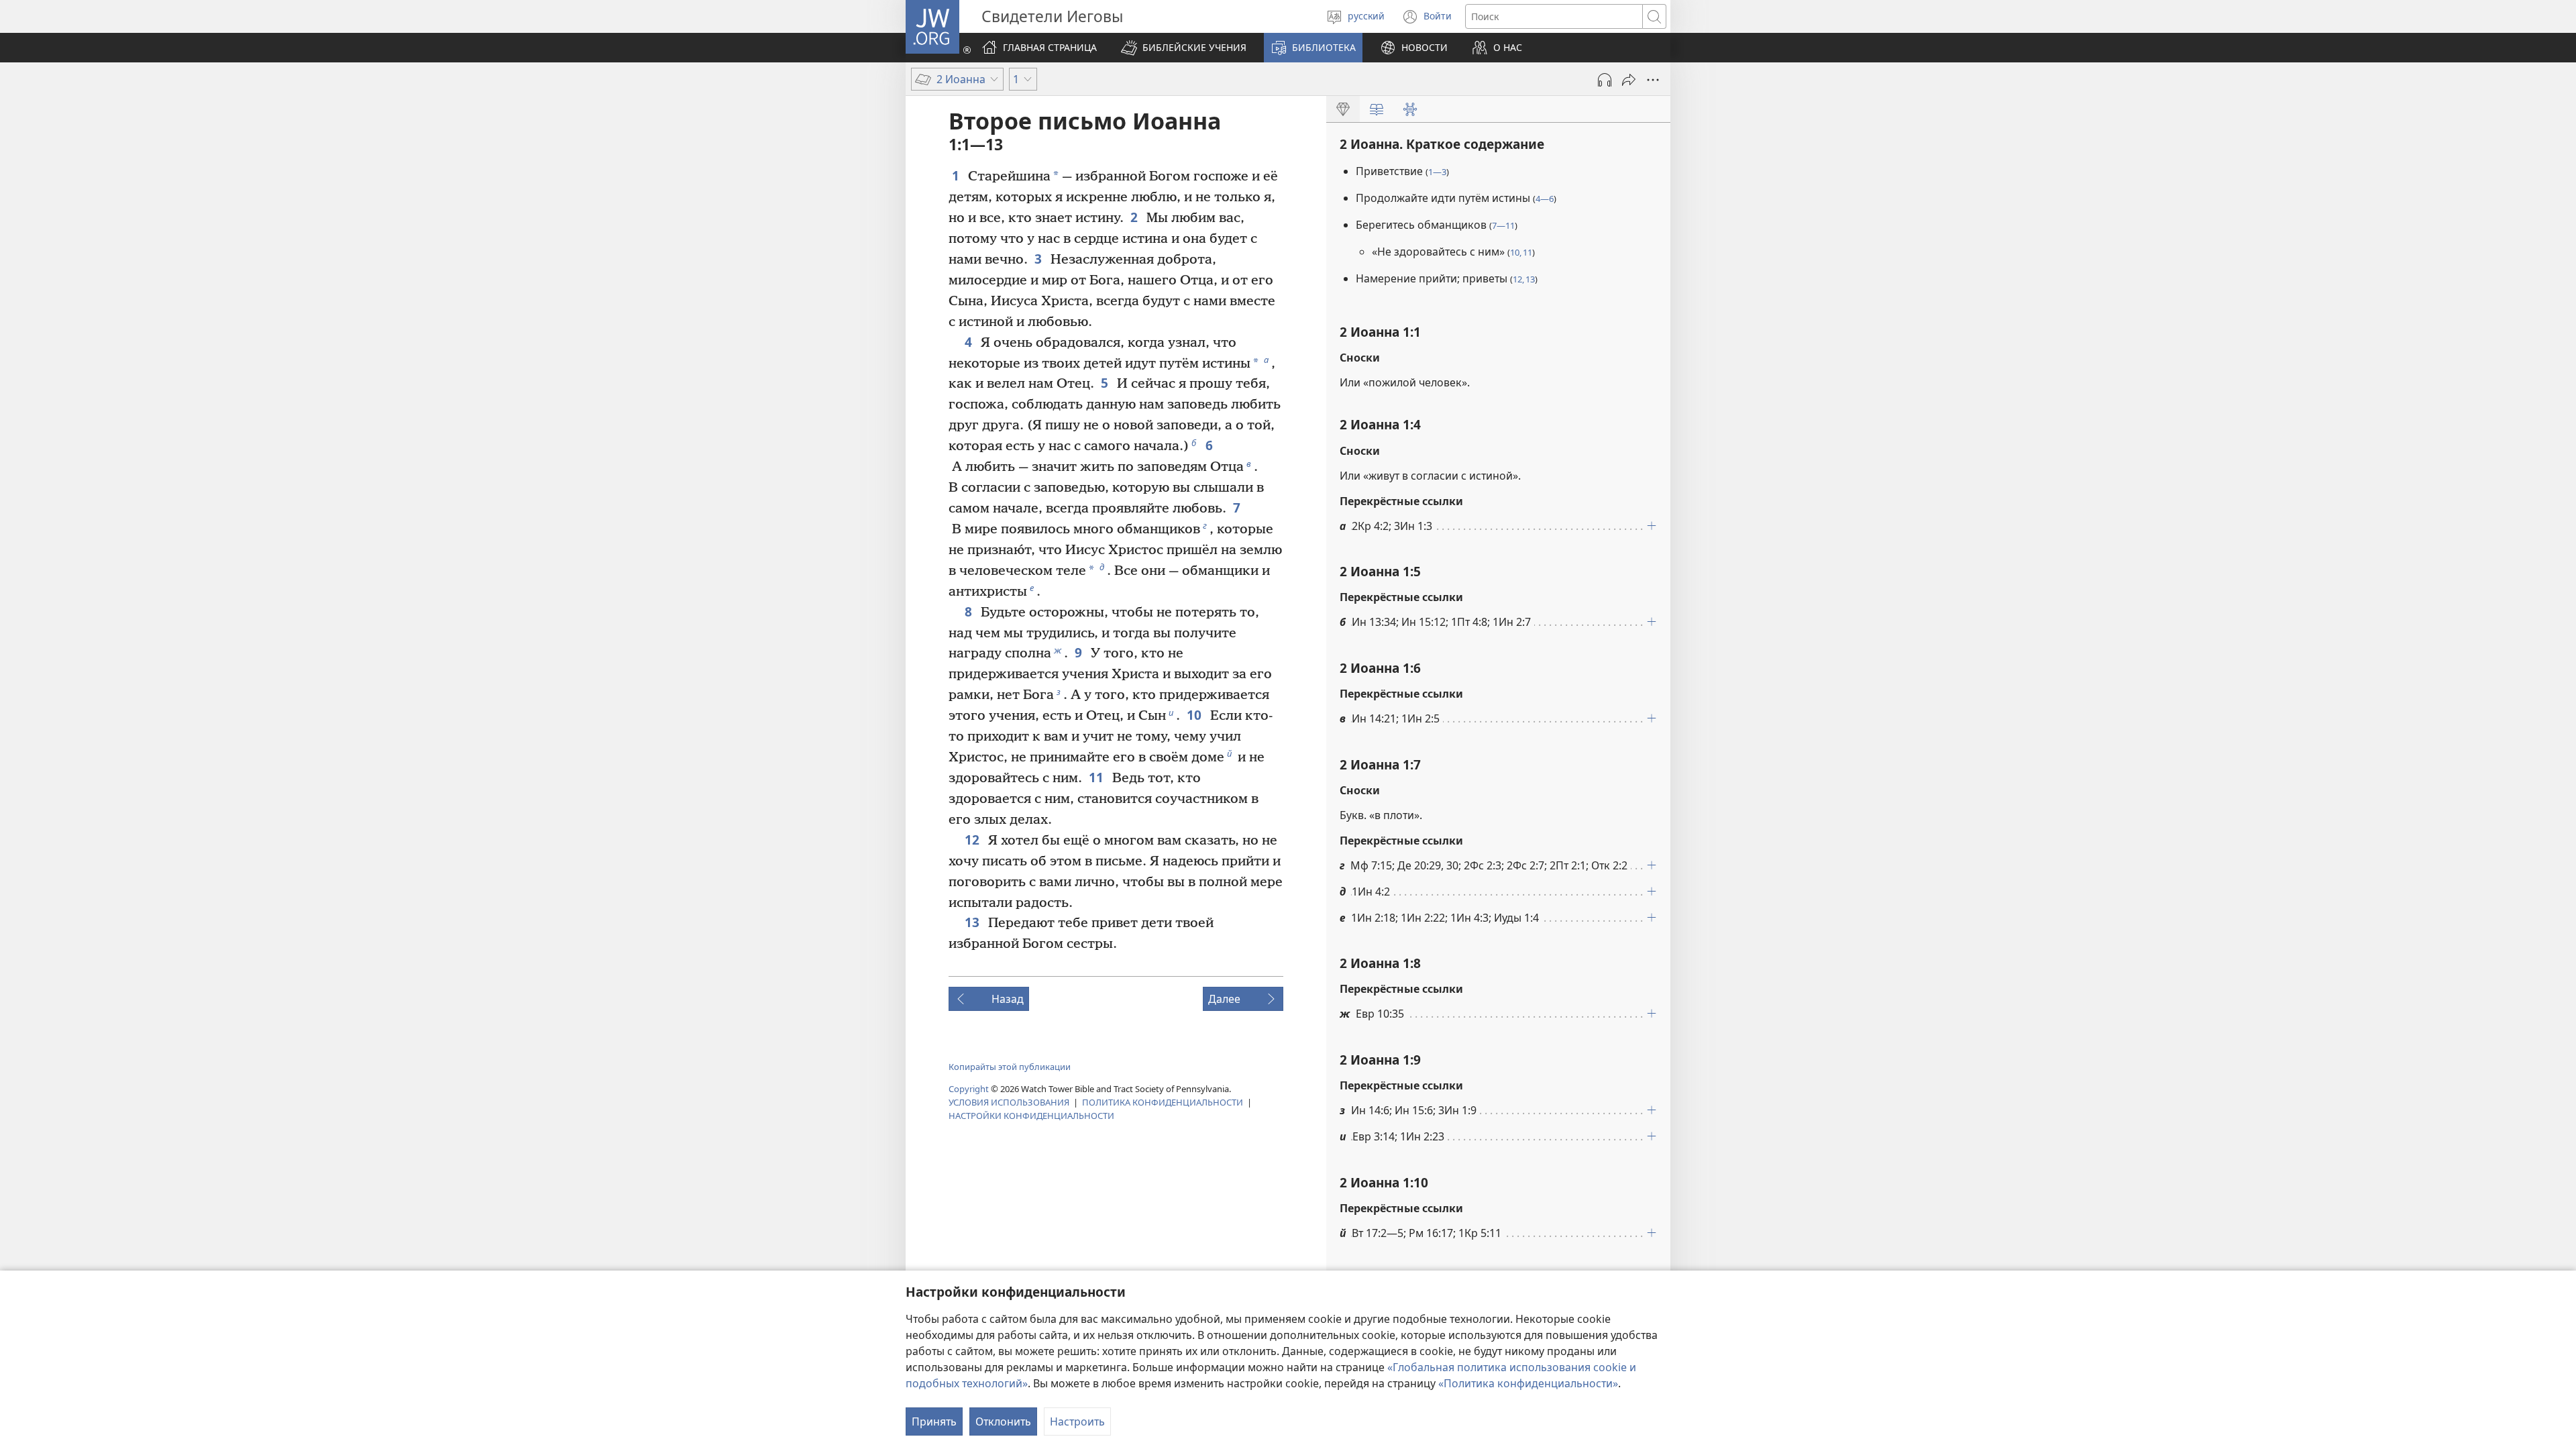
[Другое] (1653, 80)
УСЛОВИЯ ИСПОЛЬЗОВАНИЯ (1009, 1102)
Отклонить (1003, 1421)
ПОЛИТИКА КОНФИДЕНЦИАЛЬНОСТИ (1163, 1102)
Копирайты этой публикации (1010, 1067)
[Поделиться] (1629, 80)
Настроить (1077, 1421)
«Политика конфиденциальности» (1528, 1383)
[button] (1184, 48)
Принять (934, 1421)
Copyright (969, 1089)
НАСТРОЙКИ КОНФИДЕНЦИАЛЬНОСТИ (1031, 1116)
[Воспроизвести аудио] (1605, 80)
